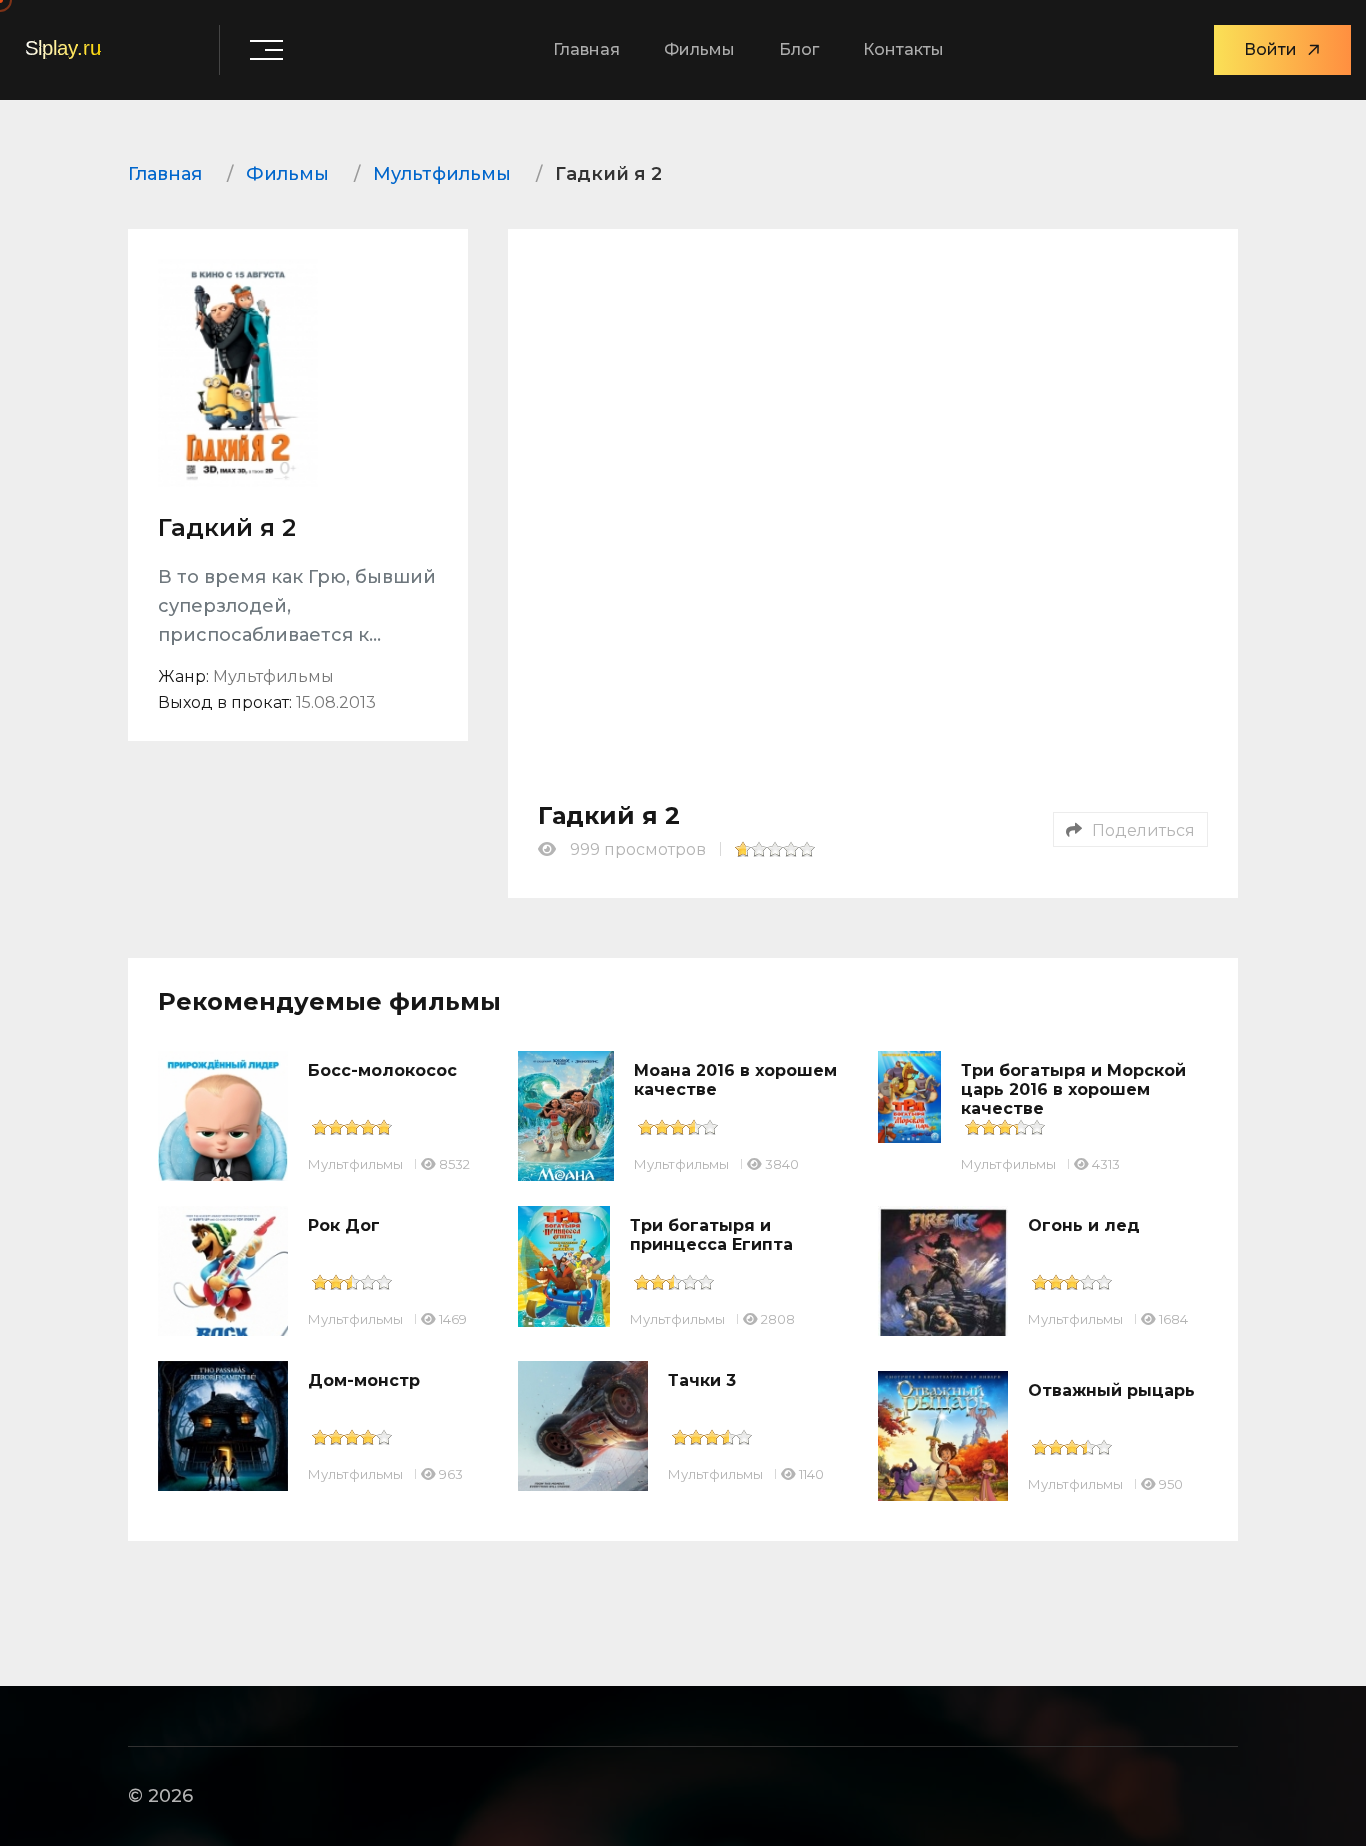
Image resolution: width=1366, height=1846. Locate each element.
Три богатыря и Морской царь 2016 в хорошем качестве (1073, 1089)
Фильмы (699, 49)
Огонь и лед (1084, 1225)
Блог (799, 49)
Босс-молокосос (382, 1070)
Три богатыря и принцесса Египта (711, 1235)
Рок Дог (344, 1225)
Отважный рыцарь (1111, 1390)
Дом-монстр (364, 1380)
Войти (1270, 49)
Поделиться (1143, 830)
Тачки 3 (702, 1380)
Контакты (903, 49)
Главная (586, 49)
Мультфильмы (355, 1164)
